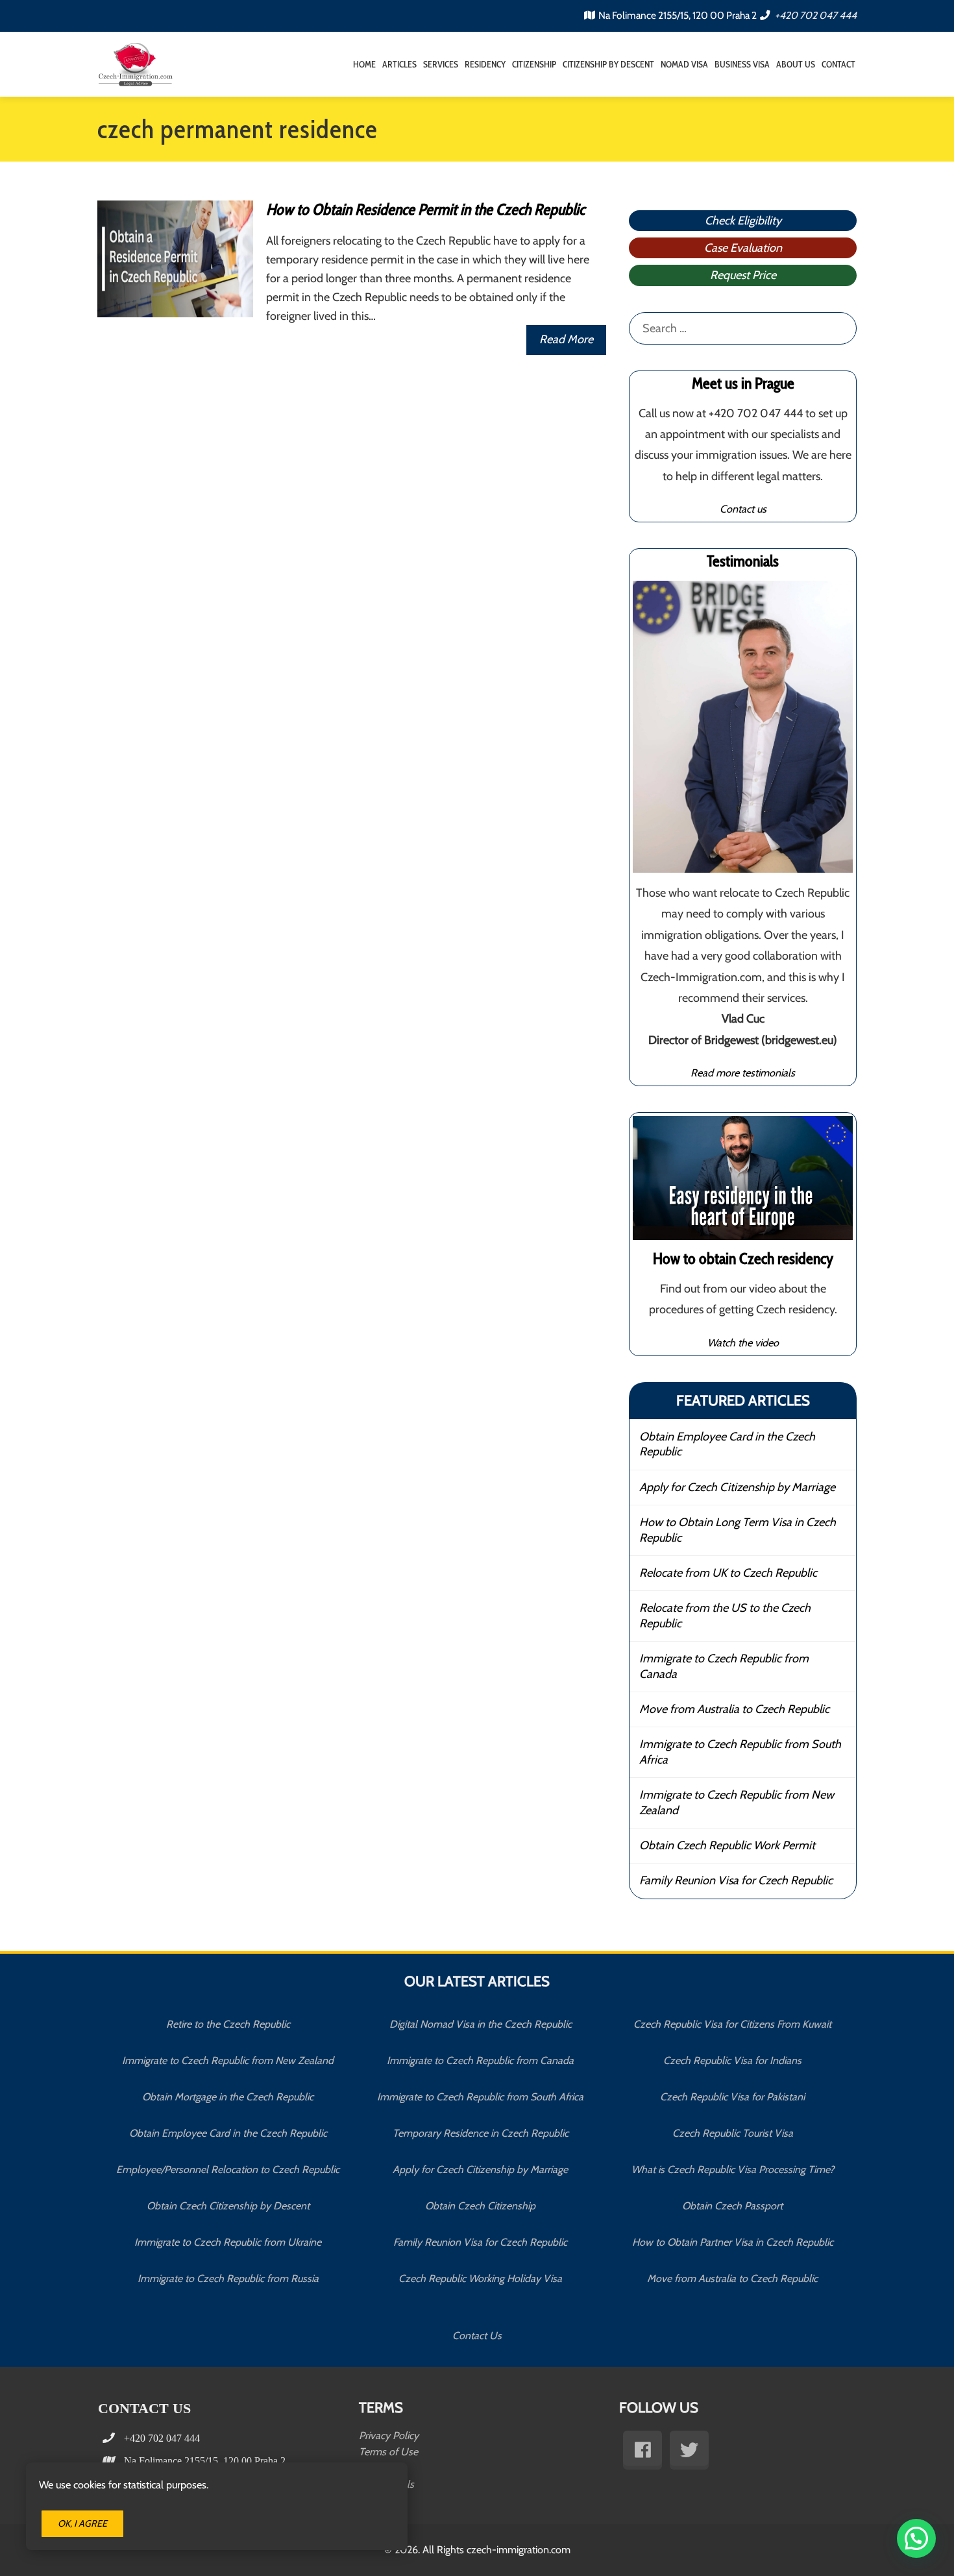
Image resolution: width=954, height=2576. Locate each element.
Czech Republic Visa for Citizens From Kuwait (732, 2024)
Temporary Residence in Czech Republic (481, 2133)
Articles (399, 64)
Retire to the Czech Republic (228, 2024)
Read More (566, 339)
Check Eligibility (743, 221)
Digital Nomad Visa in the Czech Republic (481, 2024)
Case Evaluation (743, 248)
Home (364, 64)
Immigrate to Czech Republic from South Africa (740, 1752)
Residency (485, 64)
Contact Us (477, 2336)
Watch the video (743, 1343)
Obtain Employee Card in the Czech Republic (727, 1444)
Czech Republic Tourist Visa (733, 2133)
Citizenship (534, 64)
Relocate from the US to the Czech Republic (725, 1615)
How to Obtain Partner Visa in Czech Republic (733, 2242)
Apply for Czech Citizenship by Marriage (737, 1487)
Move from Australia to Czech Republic (734, 1709)
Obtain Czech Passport (732, 2206)
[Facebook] (642, 2450)
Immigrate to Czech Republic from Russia (228, 2278)
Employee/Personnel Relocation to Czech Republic (228, 2169)
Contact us (743, 509)
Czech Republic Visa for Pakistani (732, 2097)
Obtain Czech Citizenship (480, 2206)
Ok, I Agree (82, 2523)
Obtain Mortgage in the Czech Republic (228, 2097)
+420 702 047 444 (815, 15)
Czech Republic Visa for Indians (732, 2060)
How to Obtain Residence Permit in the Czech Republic (425, 209)
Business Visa (742, 64)
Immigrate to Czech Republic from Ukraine (228, 2242)
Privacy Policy (389, 2436)
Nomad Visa (684, 64)
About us (796, 64)
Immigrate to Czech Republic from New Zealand (737, 1802)
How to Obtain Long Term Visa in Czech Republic (738, 1530)
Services (441, 64)
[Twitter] (689, 2450)
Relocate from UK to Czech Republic (728, 1573)
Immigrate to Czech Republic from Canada (724, 1666)
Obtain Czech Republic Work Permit (727, 1845)
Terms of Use (388, 2452)
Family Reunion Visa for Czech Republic (736, 1880)
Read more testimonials (743, 1073)
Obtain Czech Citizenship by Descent (228, 2206)
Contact (838, 64)
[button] (916, 2538)
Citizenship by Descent (608, 64)
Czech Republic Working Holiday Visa (480, 2278)
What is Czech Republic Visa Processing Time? (733, 2169)
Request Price (743, 275)
